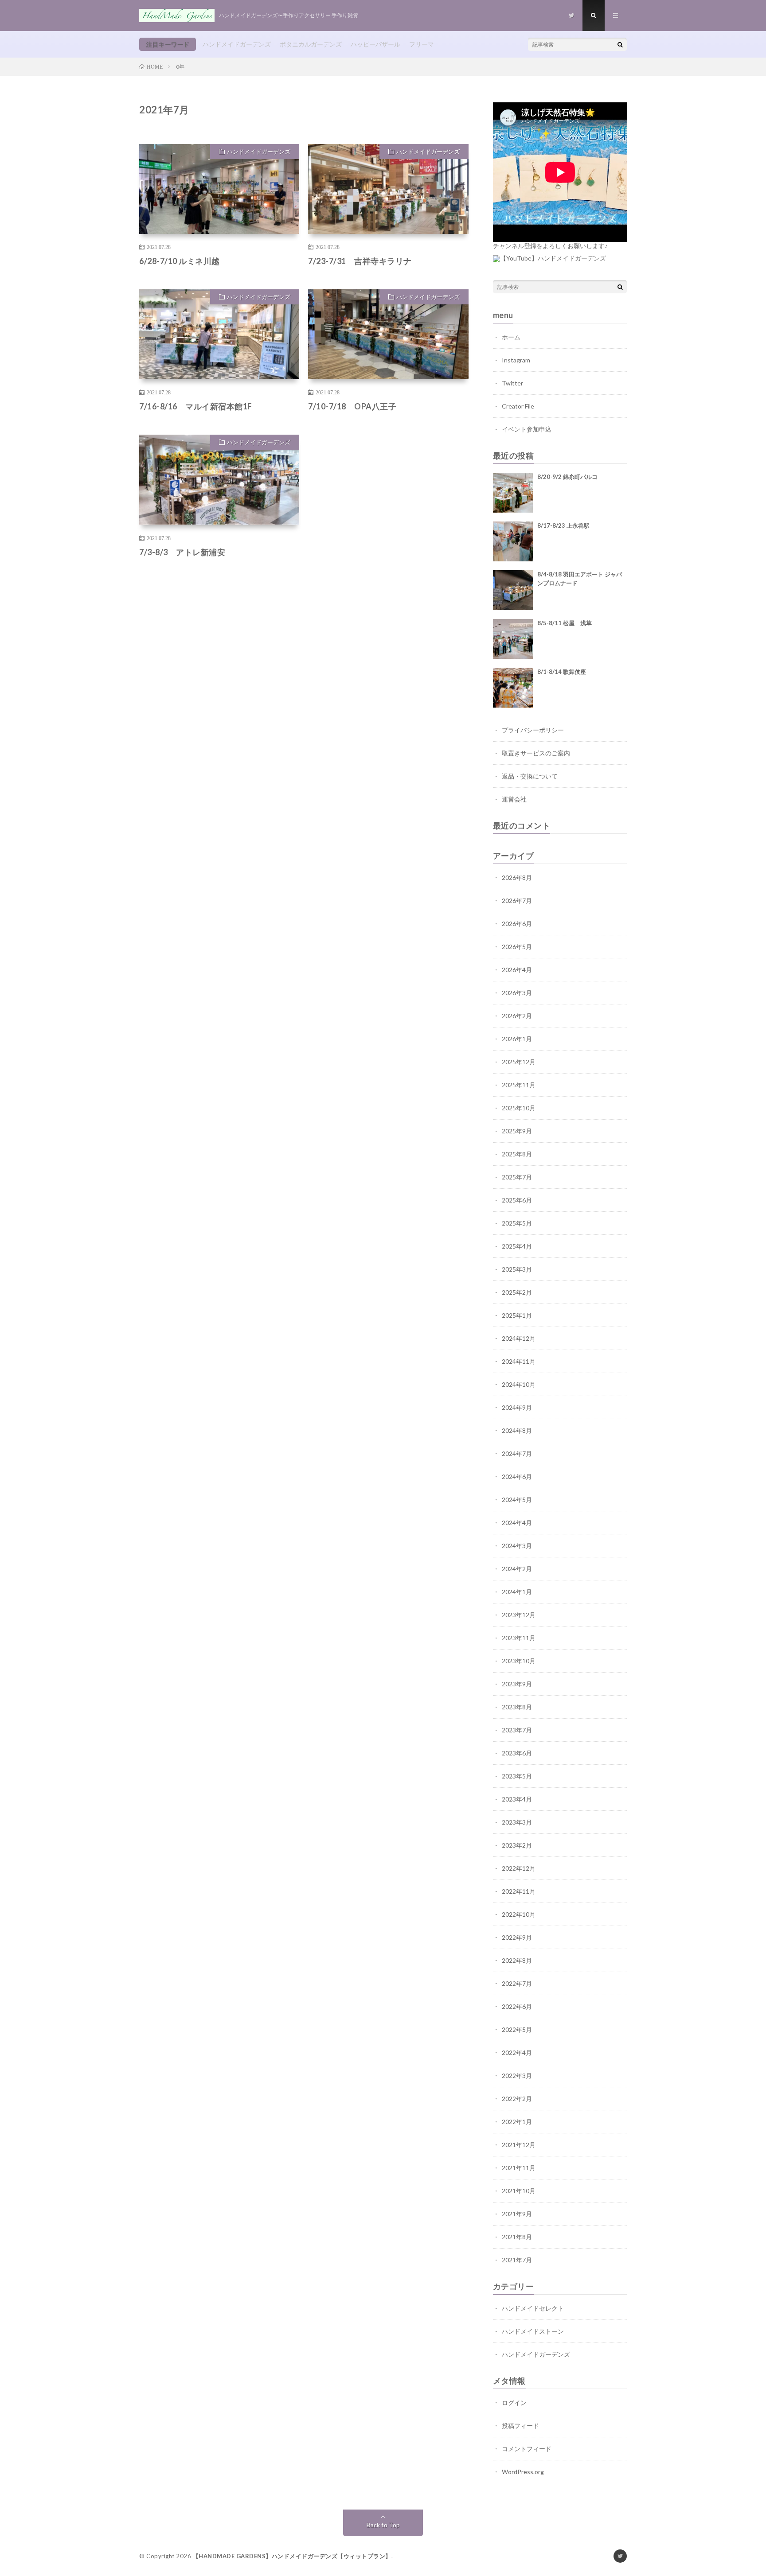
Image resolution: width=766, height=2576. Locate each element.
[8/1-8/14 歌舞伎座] (513, 688)
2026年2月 (517, 1016)
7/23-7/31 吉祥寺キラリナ (360, 261)
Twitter (512, 383)
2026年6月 (517, 924)
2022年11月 (519, 1891)
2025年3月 (517, 1269)
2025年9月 (517, 1131)
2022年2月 (517, 2099)
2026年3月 (517, 993)
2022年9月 (517, 1937)
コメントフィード (527, 2449)
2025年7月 (517, 1177)
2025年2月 (517, 1292)
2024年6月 (517, 1477)
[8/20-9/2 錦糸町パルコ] (513, 493)
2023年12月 (519, 1615)
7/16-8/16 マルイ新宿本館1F (196, 406)
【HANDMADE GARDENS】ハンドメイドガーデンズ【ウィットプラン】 (292, 2556)
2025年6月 (517, 1200)
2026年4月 (517, 970)
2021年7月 (517, 2260)
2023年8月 (517, 1707)
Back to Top (383, 2525)
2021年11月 (519, 2168)
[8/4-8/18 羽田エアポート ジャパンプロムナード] (513, 590)
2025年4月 (517, 1246)
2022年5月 (517, 2029)
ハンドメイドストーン (533, 2331)
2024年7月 (517, 1453)
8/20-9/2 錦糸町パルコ (567, 477)
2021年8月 (517, 2237)
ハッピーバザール (375, 44)
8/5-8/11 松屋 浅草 (565, 623)
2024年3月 (517, 1546)
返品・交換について (530, 776)
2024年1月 (517, 1592)
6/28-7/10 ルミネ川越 (180, 261)
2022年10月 (519, 1914)
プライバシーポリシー (533, 730)
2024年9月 (517, 1407)
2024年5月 (517, 1500)
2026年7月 (517, 901)
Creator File (518, 406)
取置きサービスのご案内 (536, 753)
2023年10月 (519, 1661)
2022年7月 (517, 1983)
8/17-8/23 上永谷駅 (563, 525)
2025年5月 (517, 1223)
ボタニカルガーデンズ (311, 44)
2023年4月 (517, 1799)
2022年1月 (517, 2122)
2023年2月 (517, 1845)
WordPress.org (523, 2472)
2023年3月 (517, 1822)
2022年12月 (519, 1868)
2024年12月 (519, 1338)
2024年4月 (517, 1523)
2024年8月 (517, 1430)
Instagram (516, 360)
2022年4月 (517, 2053)
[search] (620, 44)
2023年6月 (517, 1753)
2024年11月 (519, 1361)
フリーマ (422, 44)
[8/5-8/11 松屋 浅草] (513, 639)
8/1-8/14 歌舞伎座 (562, 672)
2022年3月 (517, 2076)
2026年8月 (517, 877)
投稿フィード (520, 2426)
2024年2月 (517, 1569)
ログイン (514, 2403)
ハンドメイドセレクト (533, 2308)
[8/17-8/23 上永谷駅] (513, 541)
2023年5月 (517, 1776)
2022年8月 (517, 1960)
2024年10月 (519, 1384)
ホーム (511, 337)
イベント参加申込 (527, 429)
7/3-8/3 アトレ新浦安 (182, 552)
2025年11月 (519, 1085)
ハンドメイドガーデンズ (237, 44)
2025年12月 (519, 1062)
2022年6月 (517, 2006)
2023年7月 (517, 1730)
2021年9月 (517, 2214)
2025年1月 (517, 1315)
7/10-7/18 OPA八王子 (352, 406)
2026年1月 (517, 1039)
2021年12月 (519, 2145)
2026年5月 (517, 947)
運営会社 (514, 799)
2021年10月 (519, 2191)
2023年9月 (517, 1684)
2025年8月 (517, 1154)
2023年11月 (519, 1638)
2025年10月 (519, 1108)
